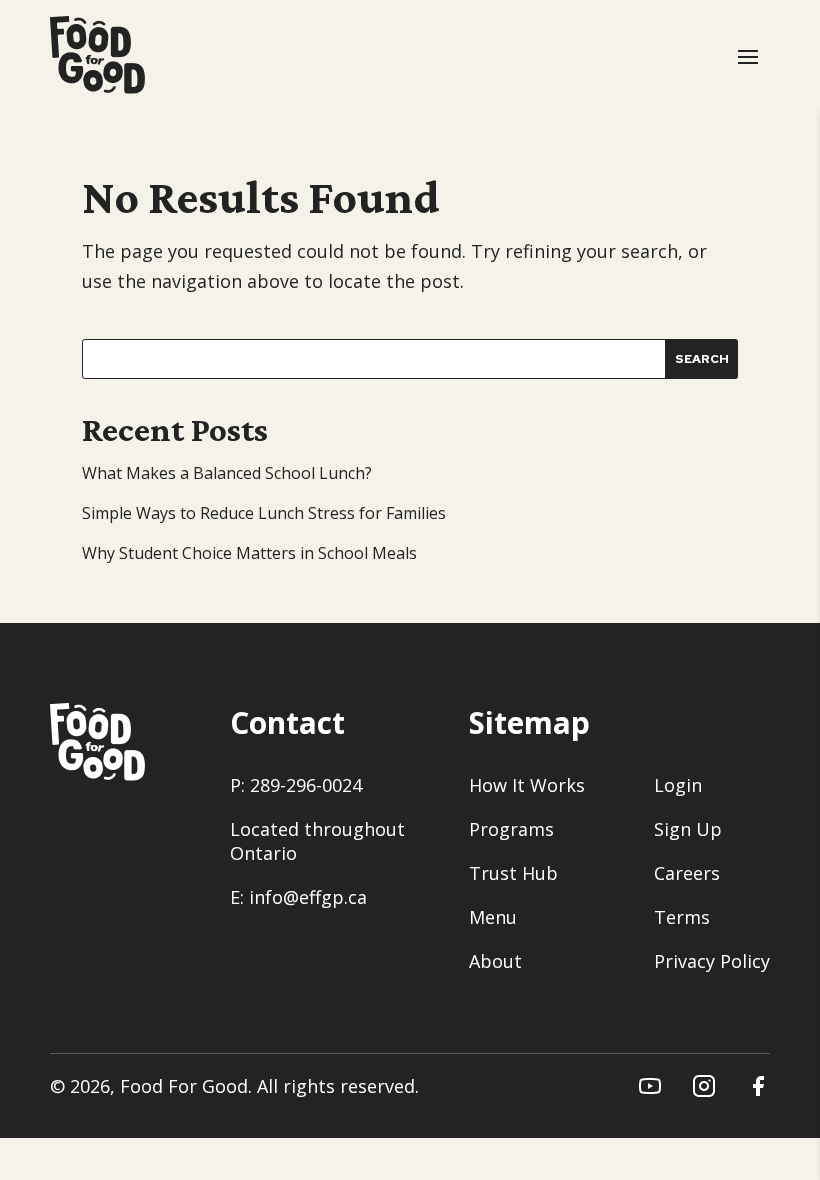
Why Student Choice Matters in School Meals (249, 553)
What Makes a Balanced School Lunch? (227, 473)
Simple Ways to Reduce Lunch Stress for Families (264, 513)
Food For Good (184, 1086)
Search (702, 359)
